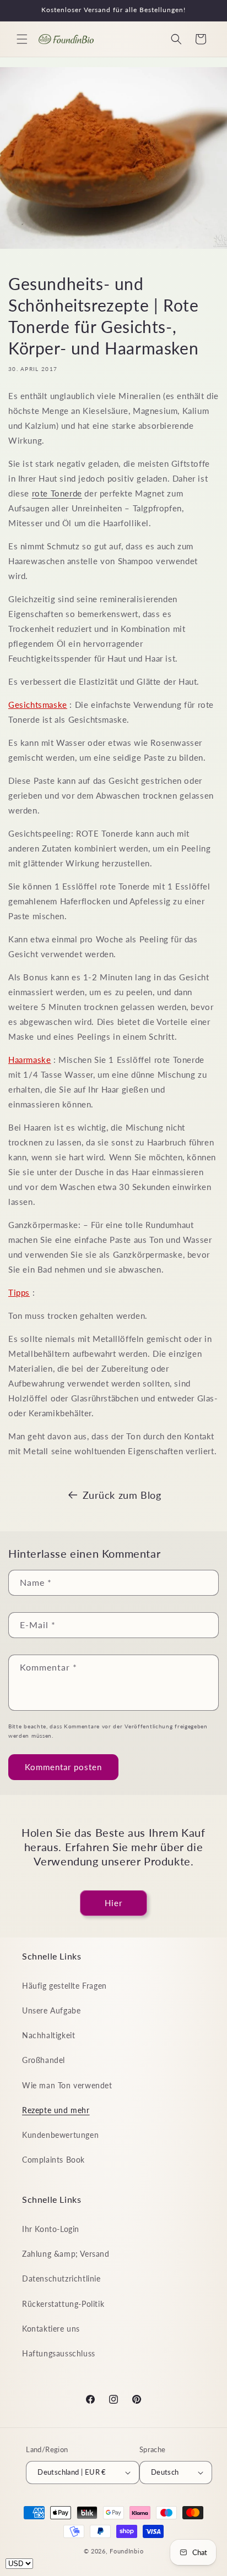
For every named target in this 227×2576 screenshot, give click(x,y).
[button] (22, 39)
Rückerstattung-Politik (63, 2304)
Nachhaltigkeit (48, 2035)
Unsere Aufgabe (51, 2010)
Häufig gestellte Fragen (64, 1986)
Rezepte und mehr (56, 2110)
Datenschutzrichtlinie (61, 2278)
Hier (113, 1903)
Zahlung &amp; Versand (66, 2254)
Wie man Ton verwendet (67, 2085)
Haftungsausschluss (59, 2353)
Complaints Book (53, 2160)
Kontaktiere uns (51, 2329)
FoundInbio (126, 2551)
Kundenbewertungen (60, 2135)
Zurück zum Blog (122, 1495)
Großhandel (44, 2060)
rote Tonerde (57, 493)
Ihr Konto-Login (51, 2229)
